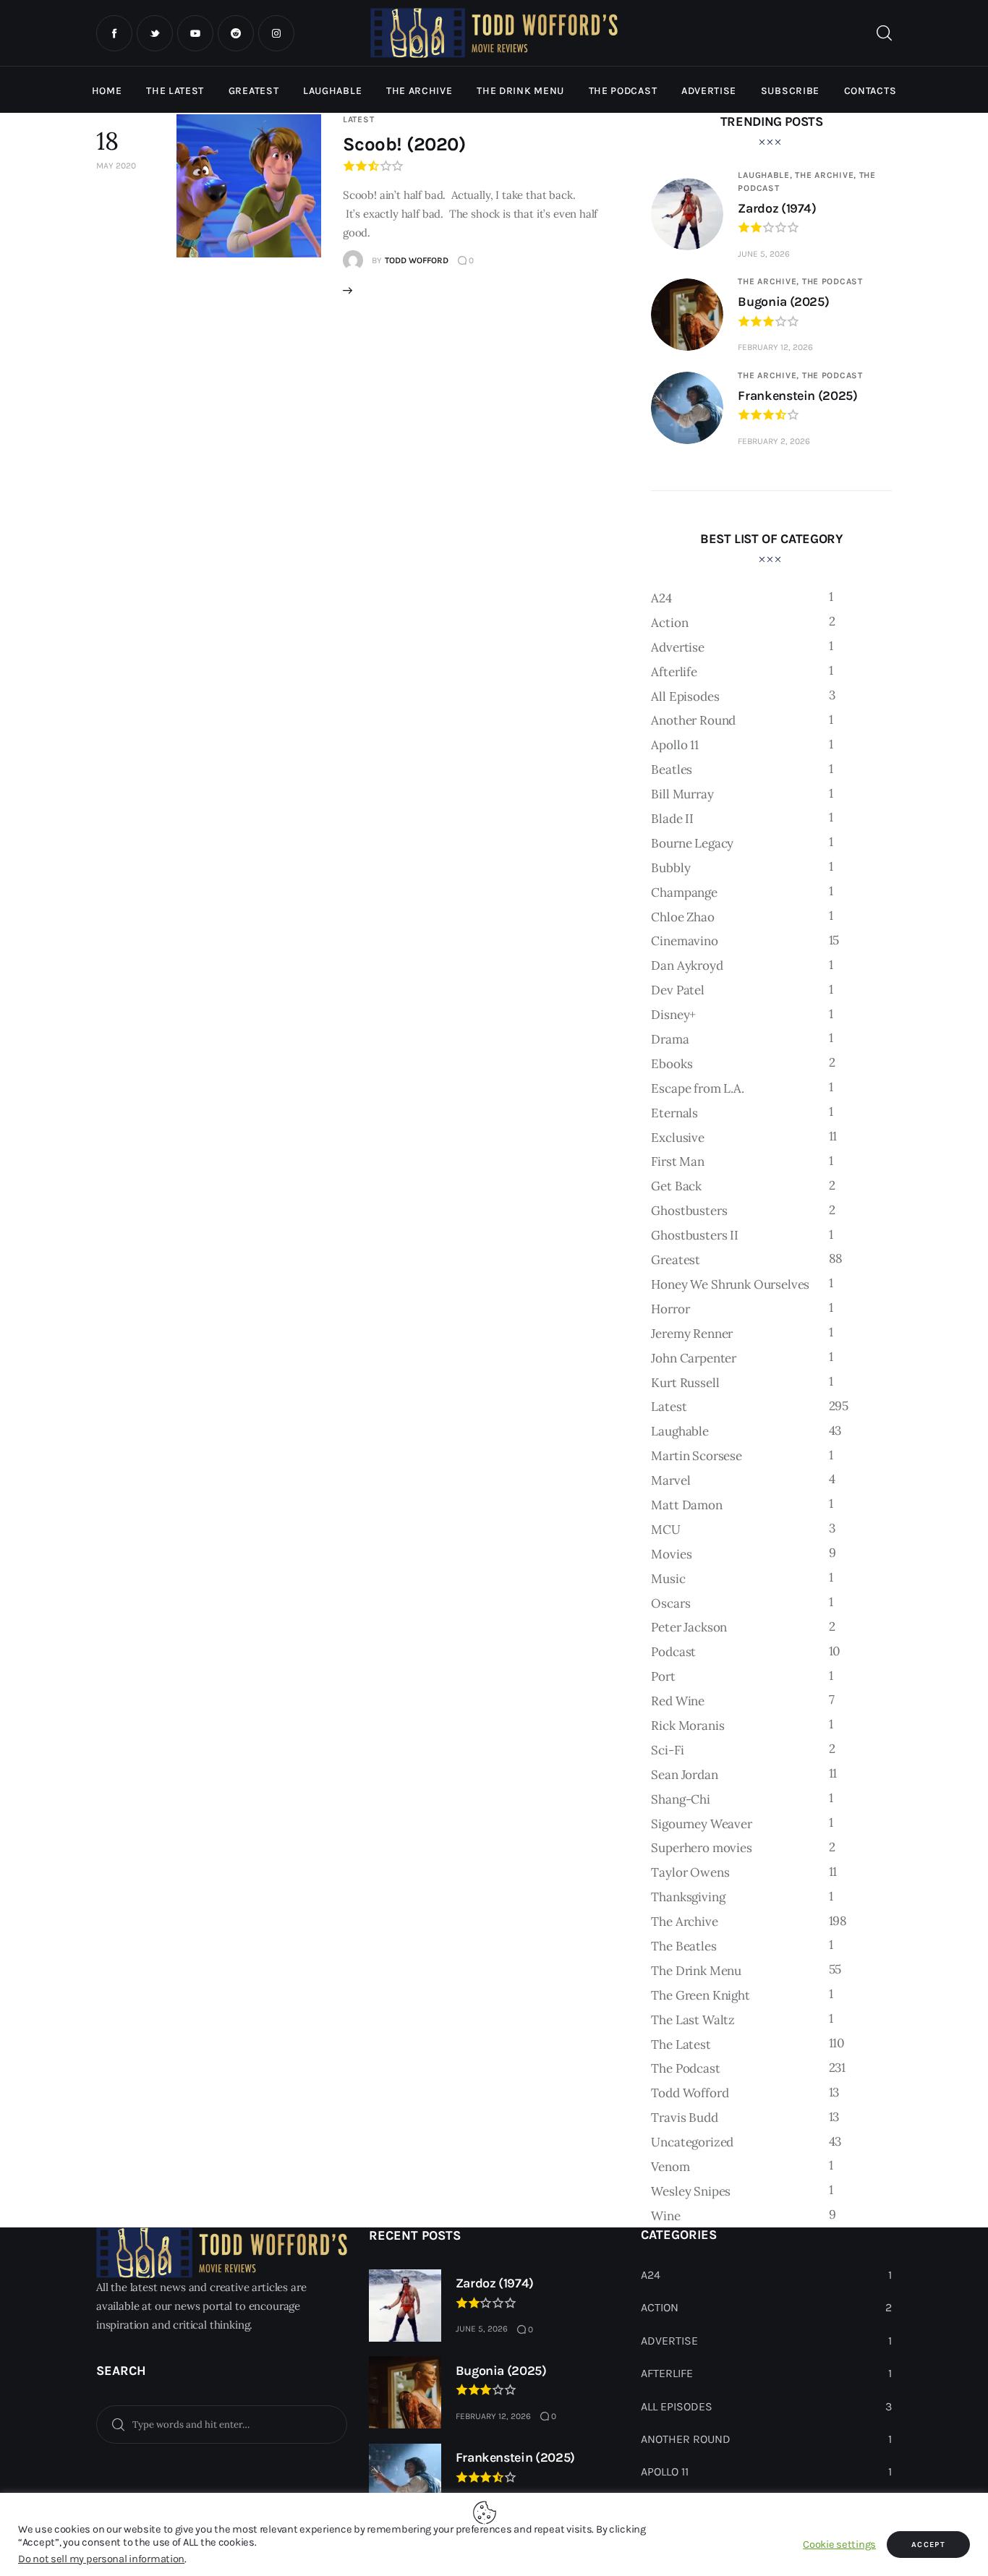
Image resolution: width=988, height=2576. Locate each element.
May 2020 (116, 166)
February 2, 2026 (774, 441)
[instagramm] (276, 33)
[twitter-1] (155, 33)
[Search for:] (222, 2423)
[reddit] (236, 33)
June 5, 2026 (764, 254)
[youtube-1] (195, 33)
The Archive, (827, 175)
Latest (358, 119)
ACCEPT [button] (928, 2545)
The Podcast (832, 281)
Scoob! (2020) (404, 144)
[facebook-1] (114, 33)
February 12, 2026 (775, 347)
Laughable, (766, 175)
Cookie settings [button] (839, 2545)
